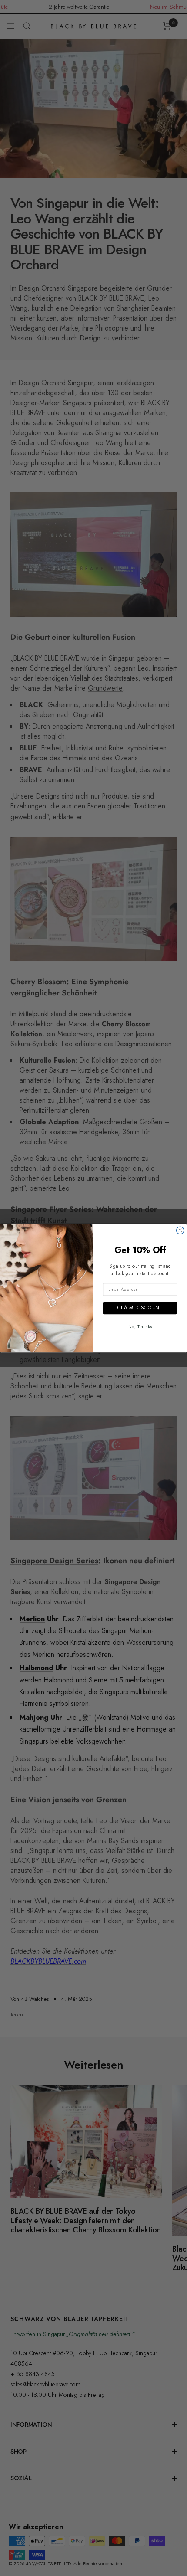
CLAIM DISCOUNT (140, 1307)
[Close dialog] (180, 1230)
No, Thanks (140, 1326)
